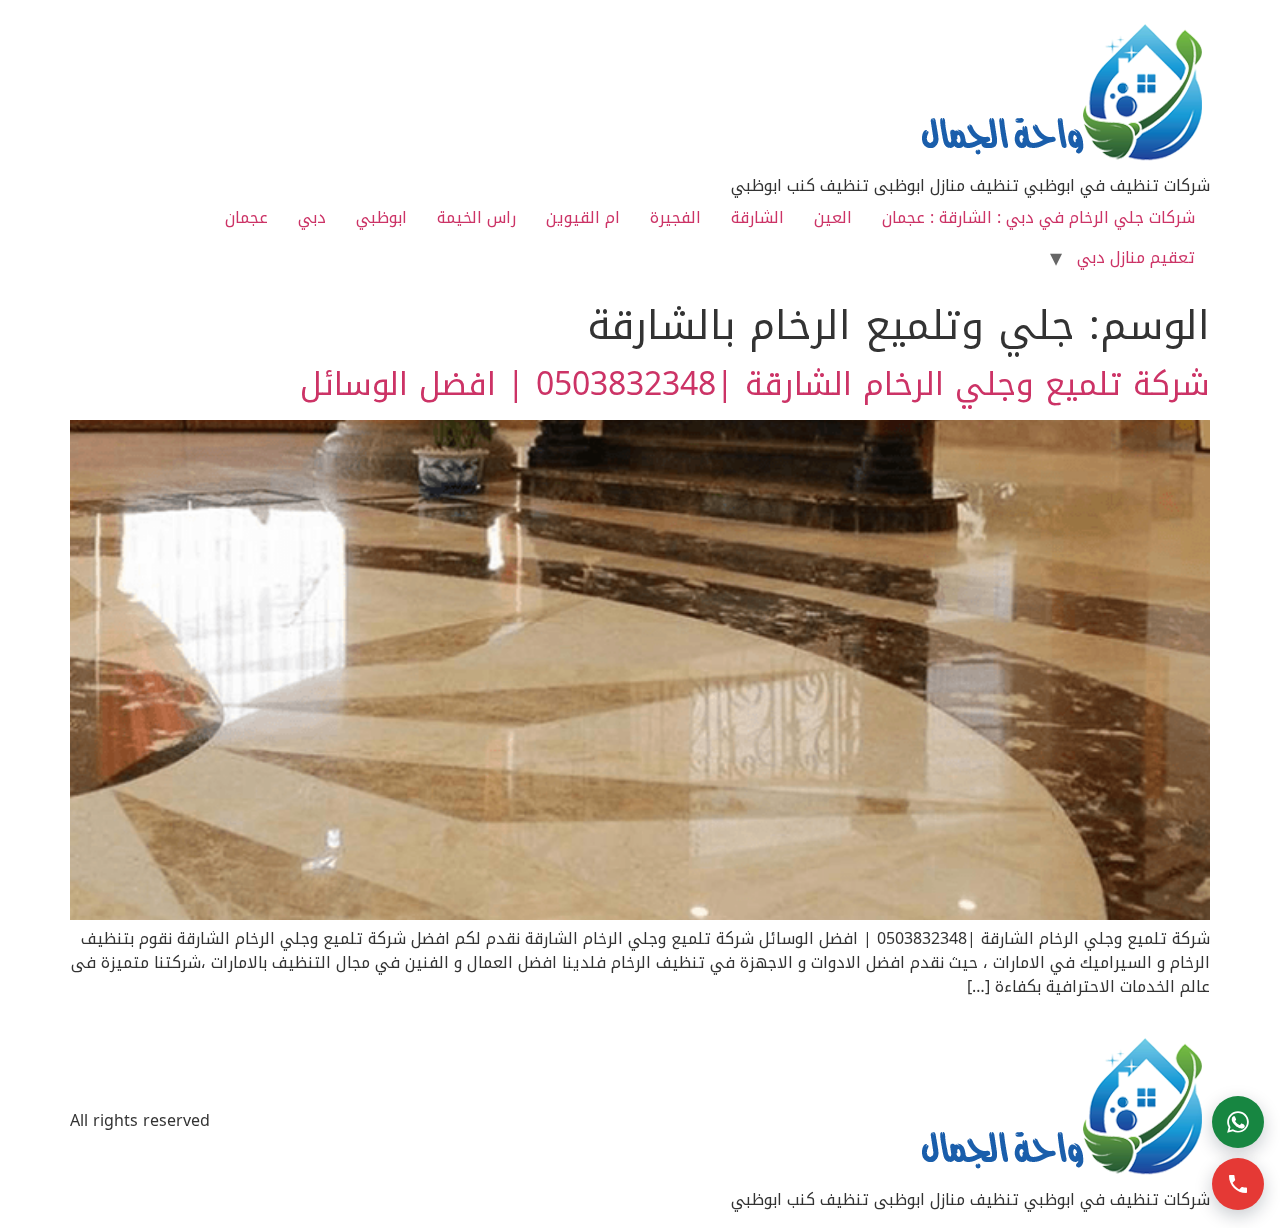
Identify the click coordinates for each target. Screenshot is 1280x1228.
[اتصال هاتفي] (1238, 1184)
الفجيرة (675, 217)
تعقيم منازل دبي (1136, 257)
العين (833, 217)
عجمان (246, 217)
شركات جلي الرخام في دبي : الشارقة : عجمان (1038, 217)
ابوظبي (381, 217)
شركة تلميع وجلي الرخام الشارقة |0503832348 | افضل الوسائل (755, 384)
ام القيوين (583, 217)
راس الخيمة (476, 217)
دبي (312, 217)
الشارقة (757, 217)
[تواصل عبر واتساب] (1238, 1122)
